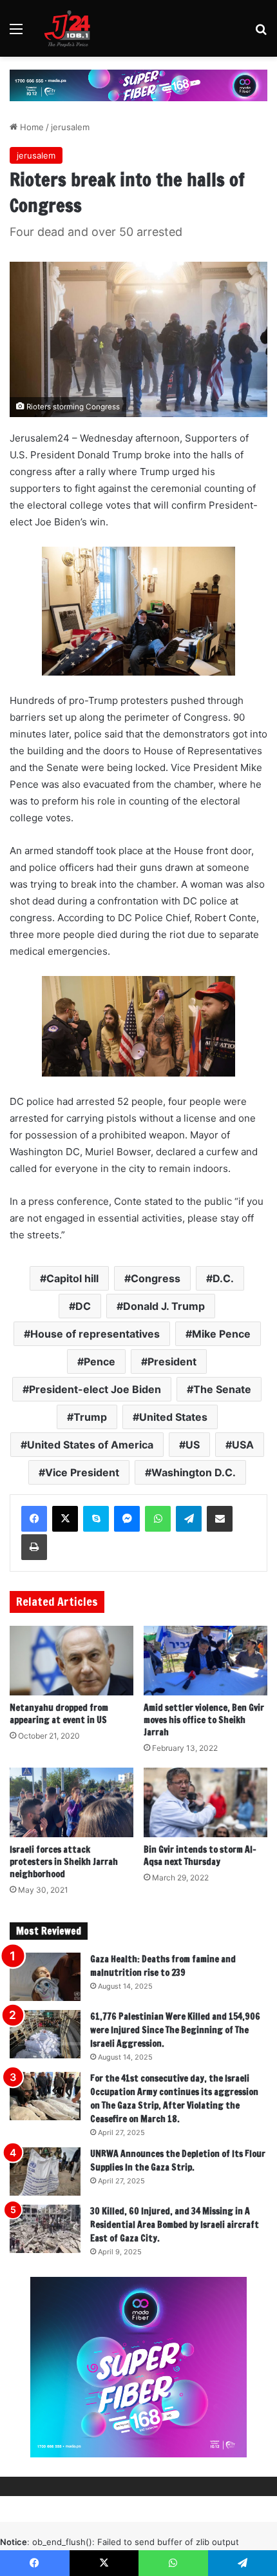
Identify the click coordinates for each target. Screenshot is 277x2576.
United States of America (90, 1445)
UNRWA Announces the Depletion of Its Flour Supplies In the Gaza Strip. (178, 2161)
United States (173, 1417)
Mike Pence (221, 1334)
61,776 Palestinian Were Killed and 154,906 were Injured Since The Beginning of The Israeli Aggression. (175, 2030)
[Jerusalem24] (70, 28)
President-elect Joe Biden (95, 1389)
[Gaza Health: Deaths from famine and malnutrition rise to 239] (45, 1977)
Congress (156, 1278)
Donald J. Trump (164, 1306)
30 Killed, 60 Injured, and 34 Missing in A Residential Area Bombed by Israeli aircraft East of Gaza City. (175, 2225)
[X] (65, 1519)
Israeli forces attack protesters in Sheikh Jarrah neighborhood (64, 1862)
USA (243, 1445)
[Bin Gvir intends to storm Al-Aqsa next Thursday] (205, 1802)
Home (31, 127)
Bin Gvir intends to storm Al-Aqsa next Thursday (200, 1856)
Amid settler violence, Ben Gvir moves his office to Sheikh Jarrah (204, 1720)
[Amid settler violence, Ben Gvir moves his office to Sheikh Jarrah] (205, 1661)
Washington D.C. (194, 1472)
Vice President (82, 1472)
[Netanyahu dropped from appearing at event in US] (72, 1661)
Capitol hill (72, 1278)
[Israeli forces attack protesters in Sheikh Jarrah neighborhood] (72, 1802)
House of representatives (95, 1334)
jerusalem (70, 127)
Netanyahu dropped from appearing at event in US (59, 1714)
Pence (100, 1361)
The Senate (222, 1389)
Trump (90, 1417)
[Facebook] (34, 1519)
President (172, 1361)
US (193, 1445)
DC (83, 1306)
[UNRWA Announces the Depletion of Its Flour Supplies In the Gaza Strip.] (45, 2171)
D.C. (223, 1278)
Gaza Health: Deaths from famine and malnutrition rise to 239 (163, 1966)
